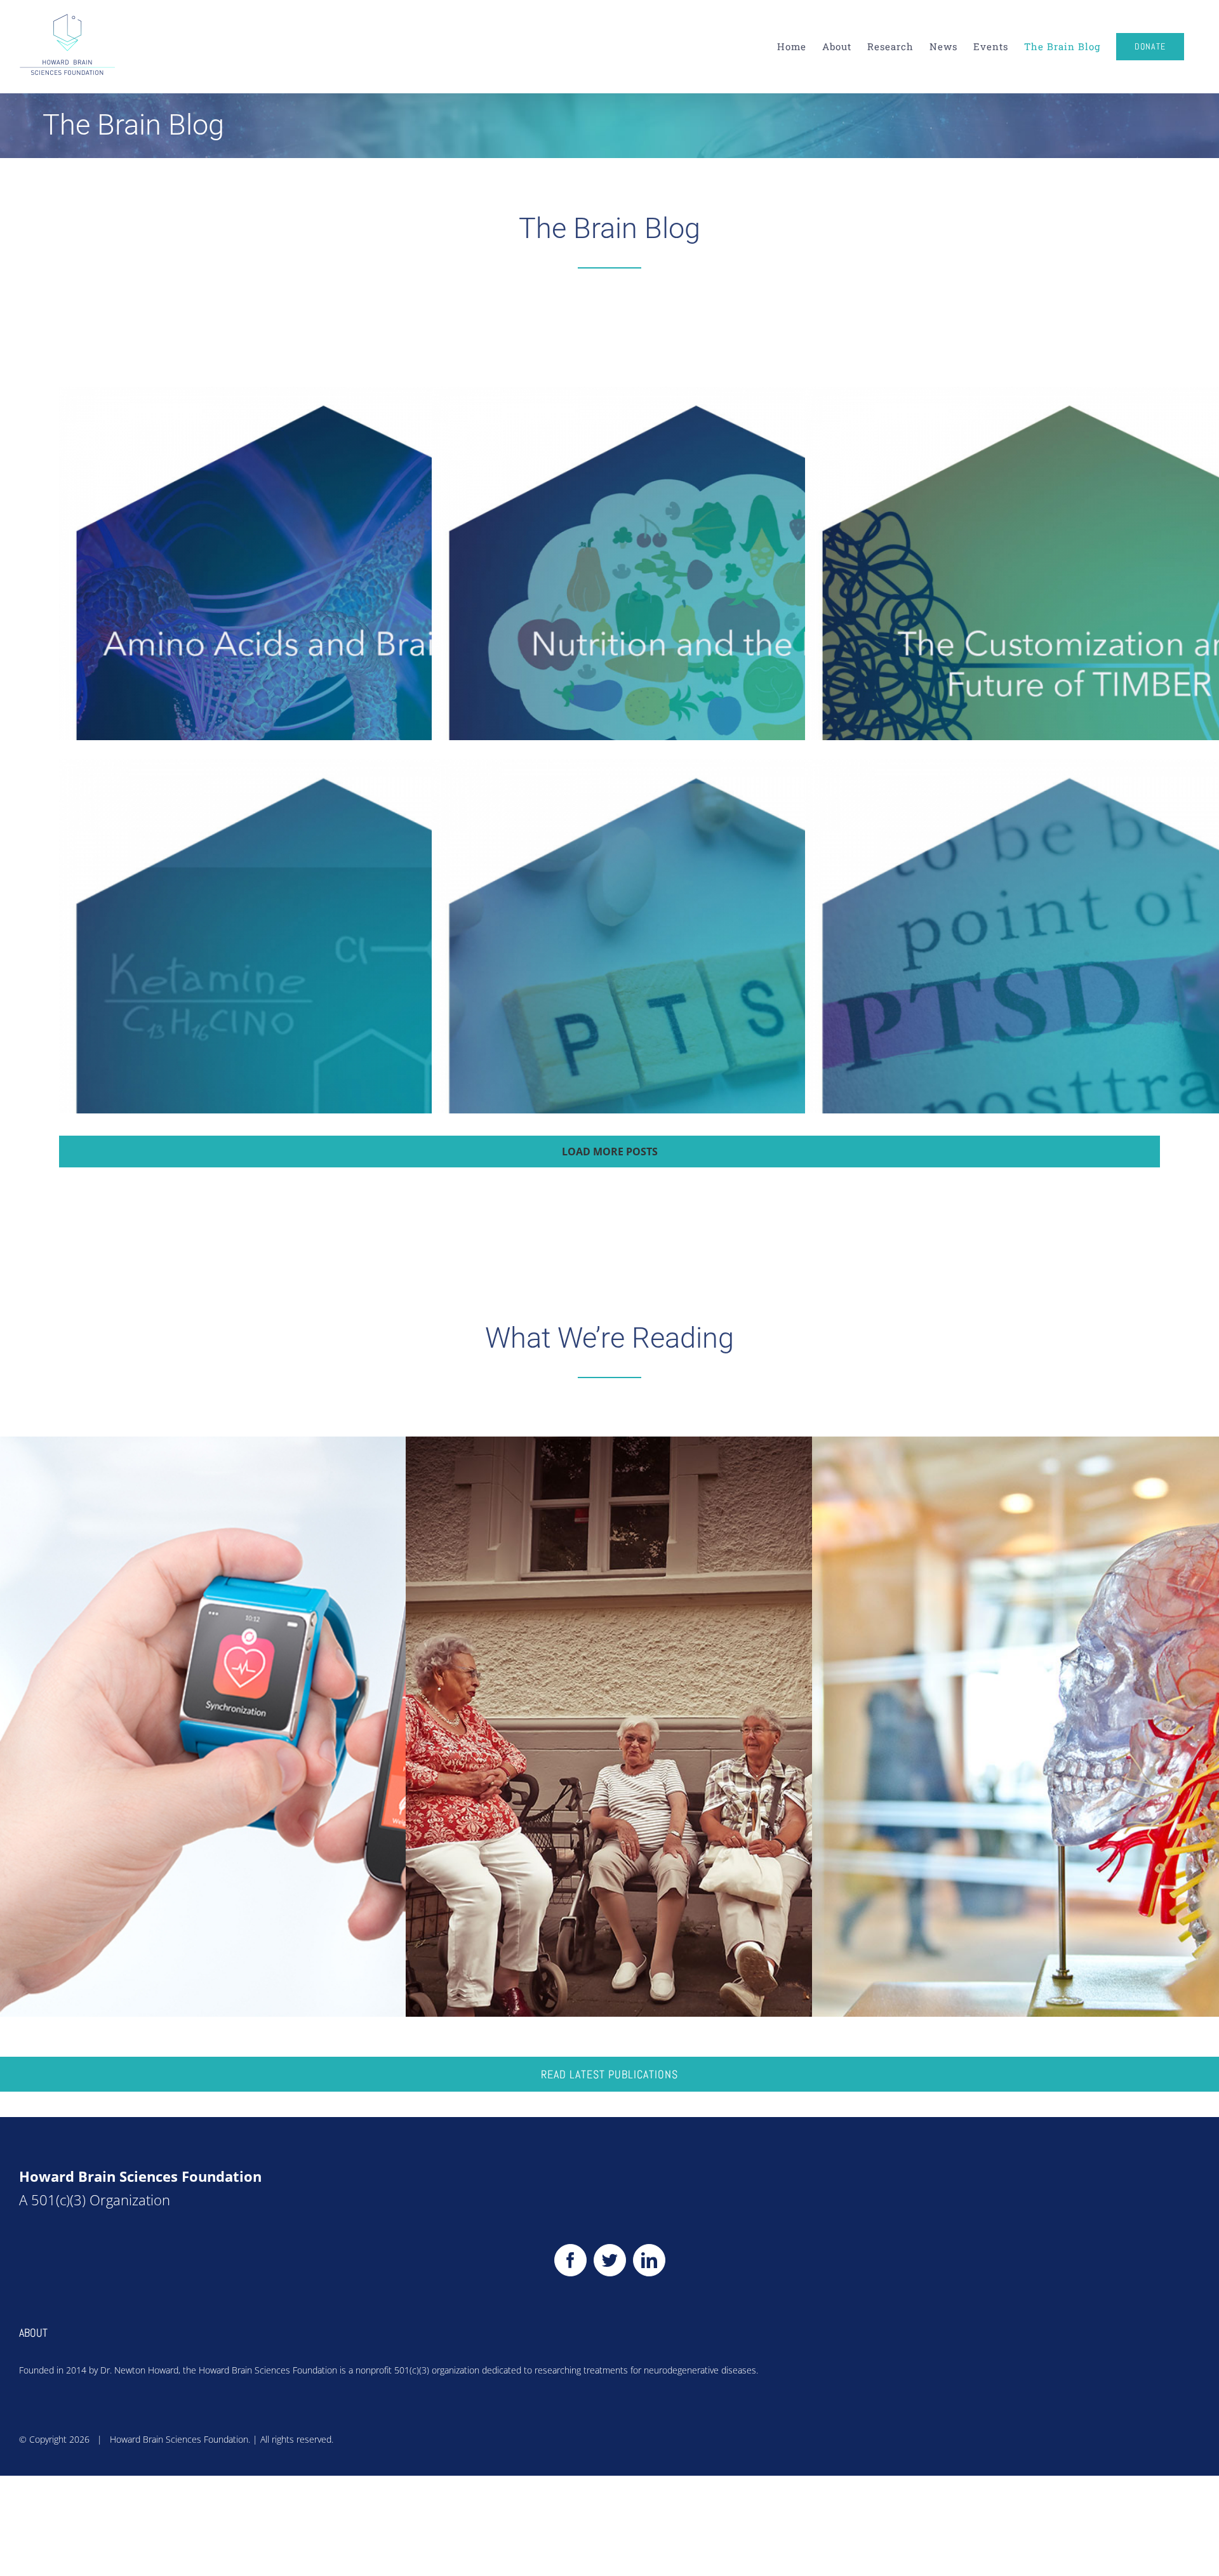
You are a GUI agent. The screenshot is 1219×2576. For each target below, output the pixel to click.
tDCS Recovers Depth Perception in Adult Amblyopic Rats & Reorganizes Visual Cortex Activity (1117, 1742)
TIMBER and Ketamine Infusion (330, 1029)
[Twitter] (610, 2260)
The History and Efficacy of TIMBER (703, 1029)
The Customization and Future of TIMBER (1076, 657)
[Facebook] (570, 2260)
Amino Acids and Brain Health (330, 657)
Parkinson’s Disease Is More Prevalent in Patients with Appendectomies (711, 1742)
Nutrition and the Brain (703, 657)
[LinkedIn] (649, 2260)
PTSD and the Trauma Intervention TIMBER (1076, 1029)
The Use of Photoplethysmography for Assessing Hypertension (305, 1742)
